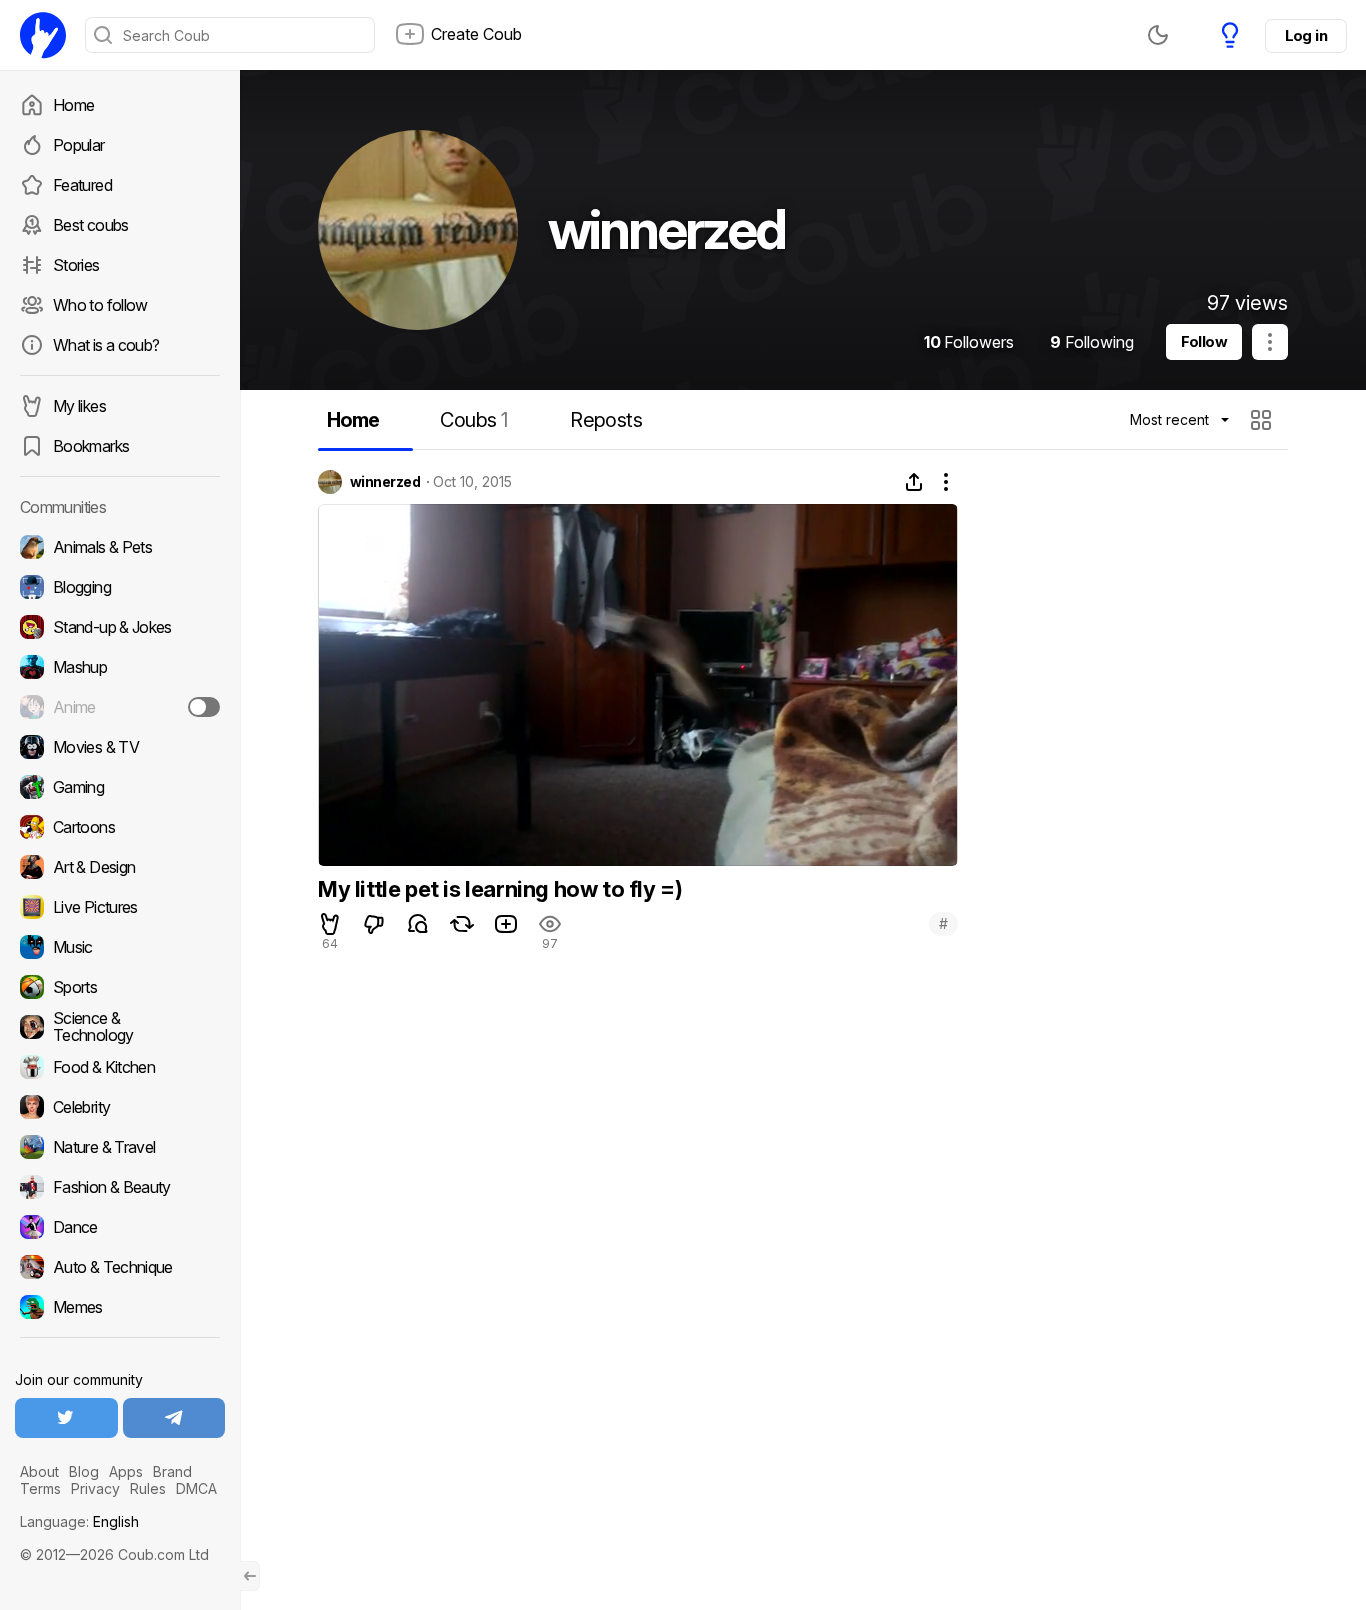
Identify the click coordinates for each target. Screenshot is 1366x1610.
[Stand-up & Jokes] (120, 627)
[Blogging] (120, 587)
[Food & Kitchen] (120, 1067)
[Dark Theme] (1158, 35)
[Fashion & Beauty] (120, 1187)
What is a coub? (106, 345)
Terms (40, 1488)
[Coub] (43, 35)
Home (73, 105)
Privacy (95, 1488)
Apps (126, 1471)
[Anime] (120, 707)
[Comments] (418, 924)
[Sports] (120, 987)
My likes (79, 406)
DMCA (196, 1488)
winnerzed (385, 482)
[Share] (914, 482)
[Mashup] (120, 667)
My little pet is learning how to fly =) (500, 889)
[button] (1263, 420)
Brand (172, 1471)
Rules (148, 1488)
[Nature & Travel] (120, 1147)
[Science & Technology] (120, 1027)
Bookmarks (91, 446)
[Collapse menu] (250, 1576)
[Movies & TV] (120, 747)
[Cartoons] (120, 827)
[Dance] (120, 1227)
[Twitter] (66, 1418)
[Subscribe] (204, 707)
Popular (79, 145)
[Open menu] (1270, 342)
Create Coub (476, 34)
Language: (79, 1521)
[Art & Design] (120, 867)
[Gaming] (120, 787)
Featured (82, 185)
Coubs (473, 420)
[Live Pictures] (120, 907)
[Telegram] (174, 1418)
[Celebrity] (120, 1107)
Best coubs (91, 225)
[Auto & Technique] (120, 1267)
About (39, 1471)
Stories (76, 265)
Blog (84, 1471)
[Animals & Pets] (120, 547)
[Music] (120, 947)
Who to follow (100, 305)
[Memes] (120, 1307)
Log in (1306, 35)
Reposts (606, 420)
